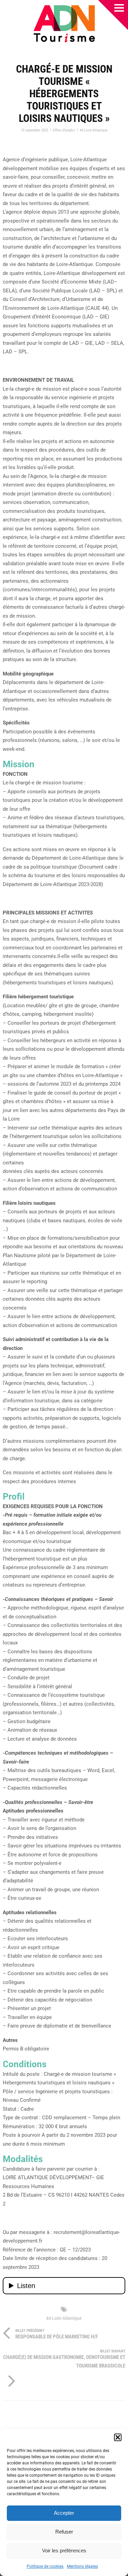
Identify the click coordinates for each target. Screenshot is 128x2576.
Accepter (64, 2513)
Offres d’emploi (64, 130)
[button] (118, 2437)
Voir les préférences (64, 2550)
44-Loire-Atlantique (94, 130)
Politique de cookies (45, 2566)
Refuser (64, 2532)
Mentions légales (82, 2566)
